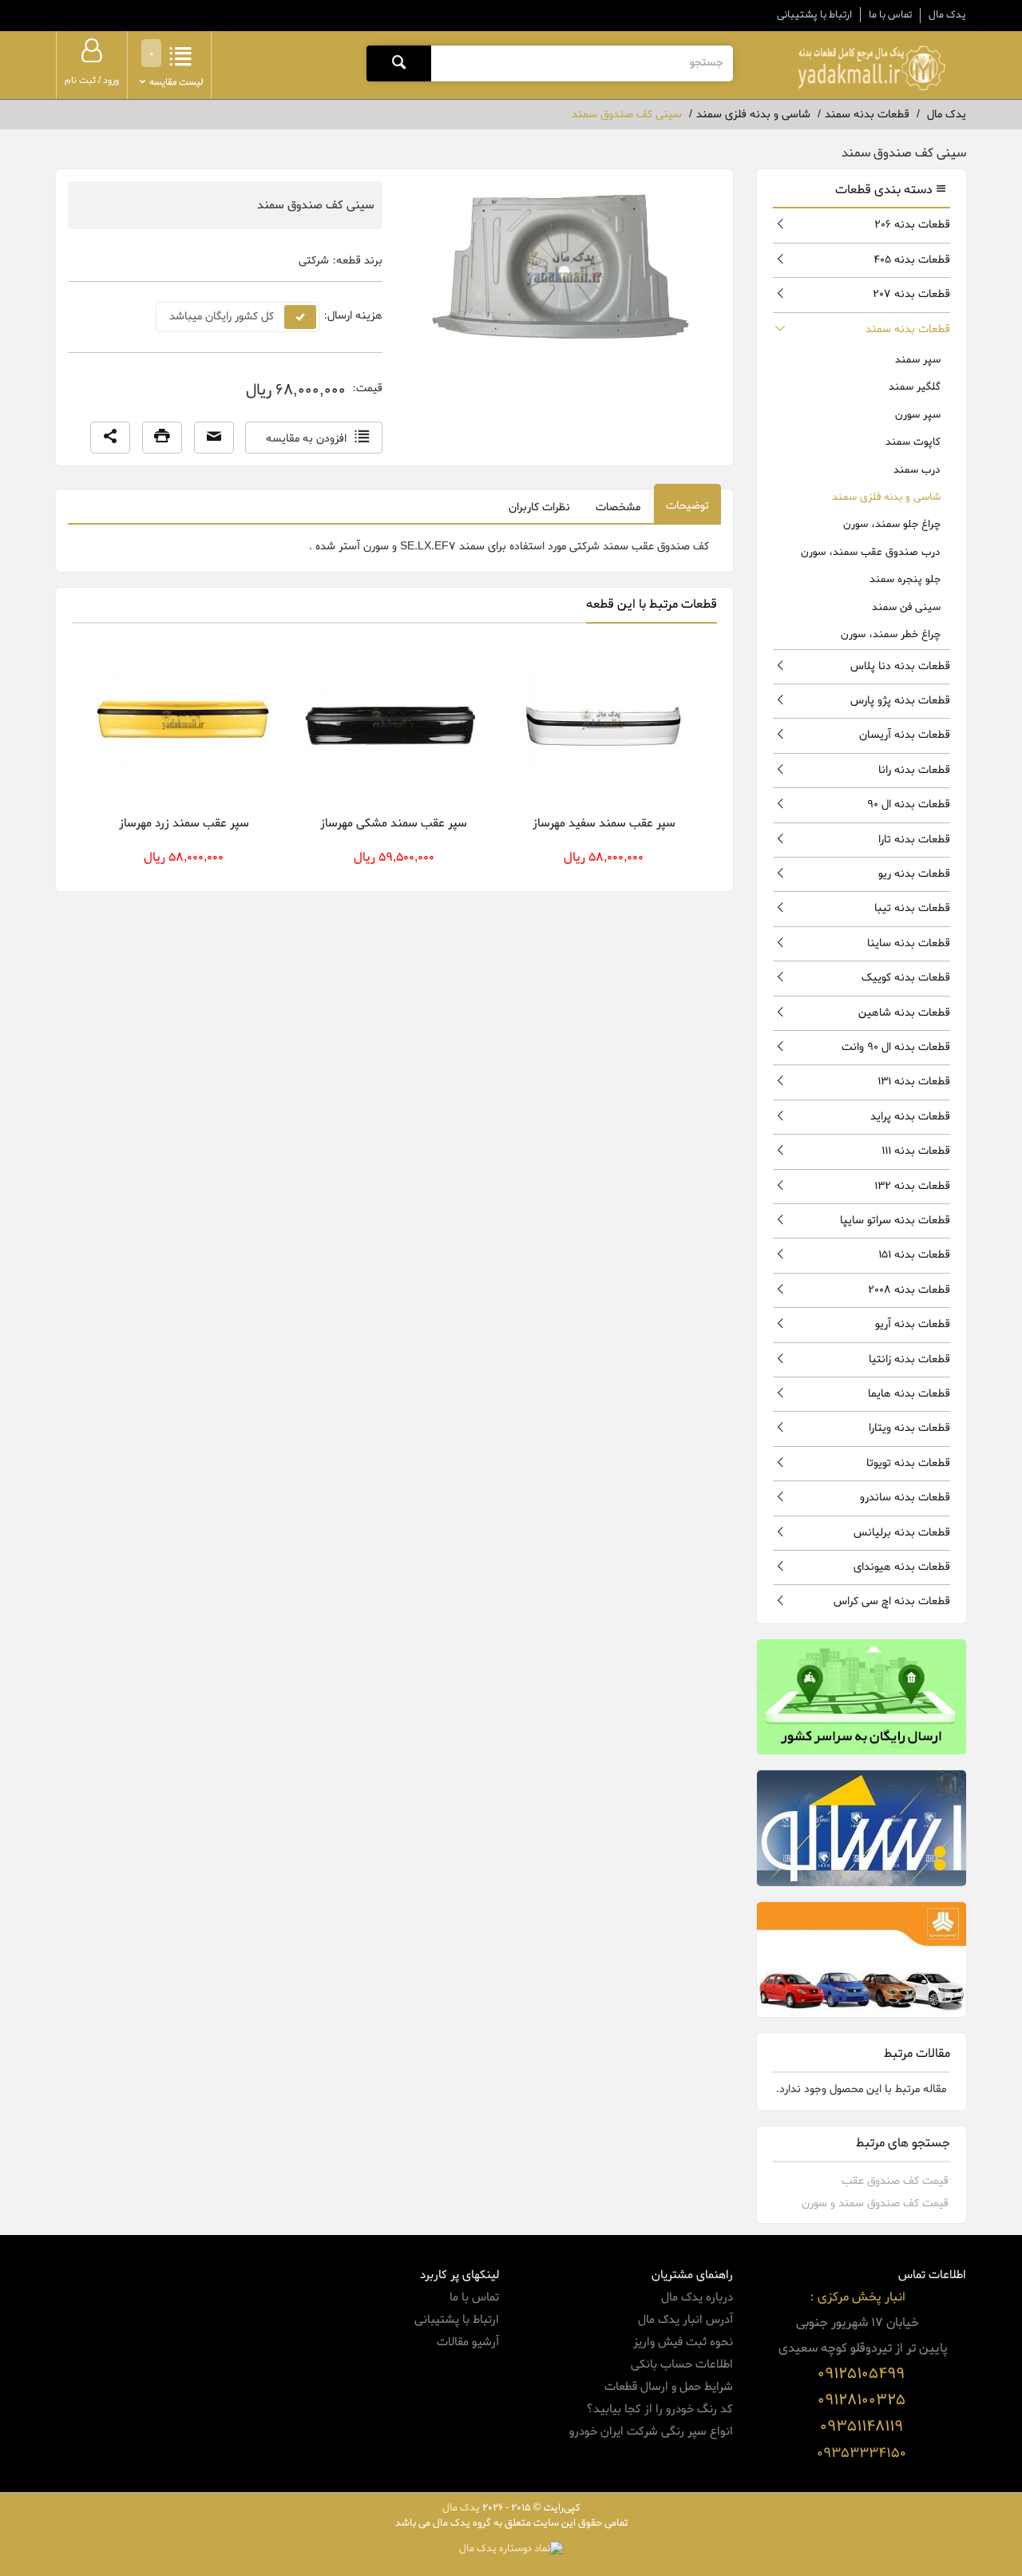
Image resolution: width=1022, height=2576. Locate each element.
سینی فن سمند (906, 607)
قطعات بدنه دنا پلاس (900, 666)
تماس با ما (890, 15)
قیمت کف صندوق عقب (895, 2181)
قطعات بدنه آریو (913, 1324)
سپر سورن (918, 415)
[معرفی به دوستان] (214, 438)
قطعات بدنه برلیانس (902, 1533)
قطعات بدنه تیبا (912, 908)
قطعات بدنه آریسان (905, 735)
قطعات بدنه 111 (916, 1151)
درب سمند (917, 470)
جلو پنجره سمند (905, 579)
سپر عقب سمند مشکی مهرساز (394, 823)
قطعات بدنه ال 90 (909, 805)
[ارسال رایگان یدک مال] (862, 1697)
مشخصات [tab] (618, 507)
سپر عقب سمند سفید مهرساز (604, 823)
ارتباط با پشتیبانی (814, 15)
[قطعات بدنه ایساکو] (862, 1828)
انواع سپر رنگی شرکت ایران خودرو (651, 2431)
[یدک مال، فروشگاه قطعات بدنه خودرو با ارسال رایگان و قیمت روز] (871, 68)
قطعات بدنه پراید (910, 1117)
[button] (110, 438)
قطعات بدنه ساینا (909, 943)
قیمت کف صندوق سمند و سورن (875, 2203)
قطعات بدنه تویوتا (908, 1463)
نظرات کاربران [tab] (539, 507)
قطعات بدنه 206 (912, 225)
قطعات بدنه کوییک (906, 978)
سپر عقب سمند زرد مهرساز (184, 823)
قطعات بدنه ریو (914, 874)
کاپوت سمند (913, 442)
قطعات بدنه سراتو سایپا (895, 1221)
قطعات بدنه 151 (914, 1255)
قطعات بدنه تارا (914, 840)
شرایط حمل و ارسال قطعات (669, 2387)
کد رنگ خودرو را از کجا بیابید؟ (660, 2409)
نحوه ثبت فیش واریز (683, 2342)
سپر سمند (918, 360)
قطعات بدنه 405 (912, 260)
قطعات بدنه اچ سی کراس (892, 1601)
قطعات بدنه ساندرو (905, 1498)
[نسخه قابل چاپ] (162, 438)
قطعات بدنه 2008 (909, 1290)
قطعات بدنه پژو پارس (900, 701)
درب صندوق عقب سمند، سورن (871, 552)
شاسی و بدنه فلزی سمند (886, 497)
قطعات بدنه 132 (912, 1186)
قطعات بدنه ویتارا (909, 1428)
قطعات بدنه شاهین (904, 1013)
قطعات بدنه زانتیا (909, 1359)
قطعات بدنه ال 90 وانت (896, 1047)
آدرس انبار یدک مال (685, 2320)
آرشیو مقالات (468, 2342)
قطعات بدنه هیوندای (902, 1567)
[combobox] (582, 63)
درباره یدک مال (697, 2297)
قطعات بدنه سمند (908, 329)
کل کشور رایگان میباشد (222, 317)
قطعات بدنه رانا (914, 770)
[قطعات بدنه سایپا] (862, 1960)
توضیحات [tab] (687, 506)
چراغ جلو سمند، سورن (892, 524)
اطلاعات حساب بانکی (682, 2364)
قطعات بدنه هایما (909, 1394)
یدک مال (947, 15)
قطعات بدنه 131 (914, 1082)
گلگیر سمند (915, 387)
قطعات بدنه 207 (911, 294)
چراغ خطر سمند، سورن (891, 634)
